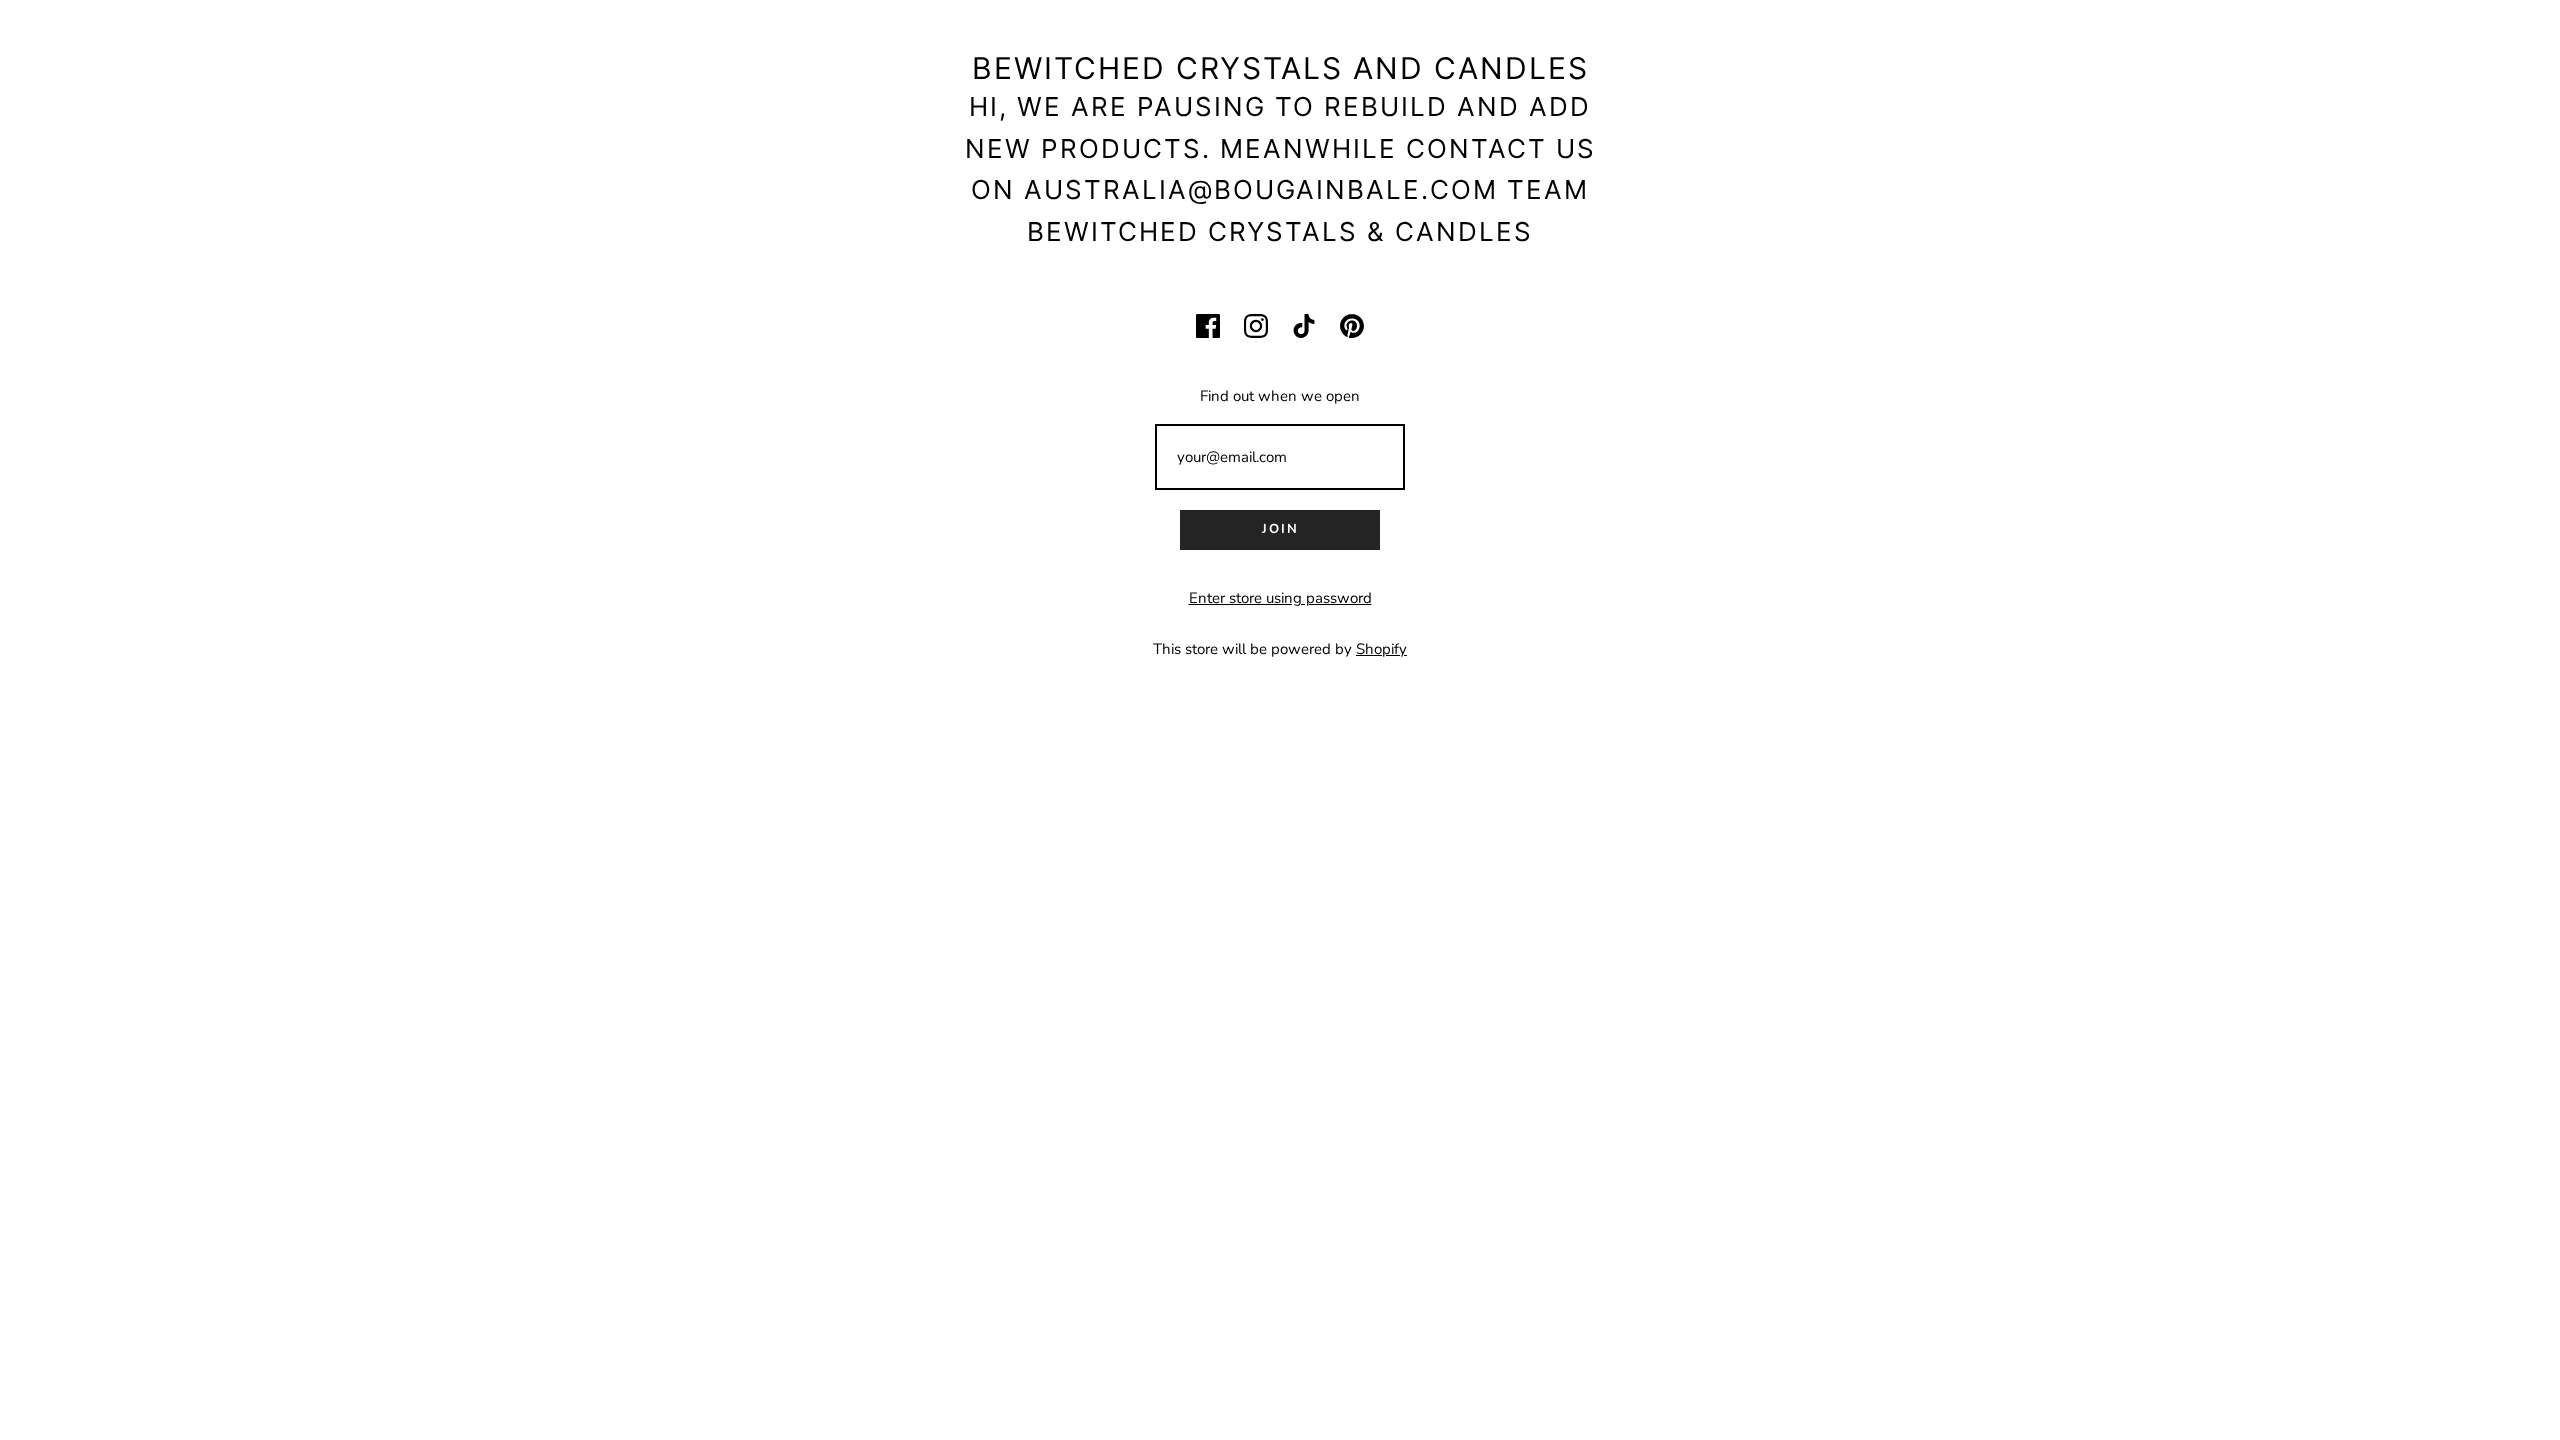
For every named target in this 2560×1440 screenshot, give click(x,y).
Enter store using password (1280, 598)
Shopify (1381, 649)
